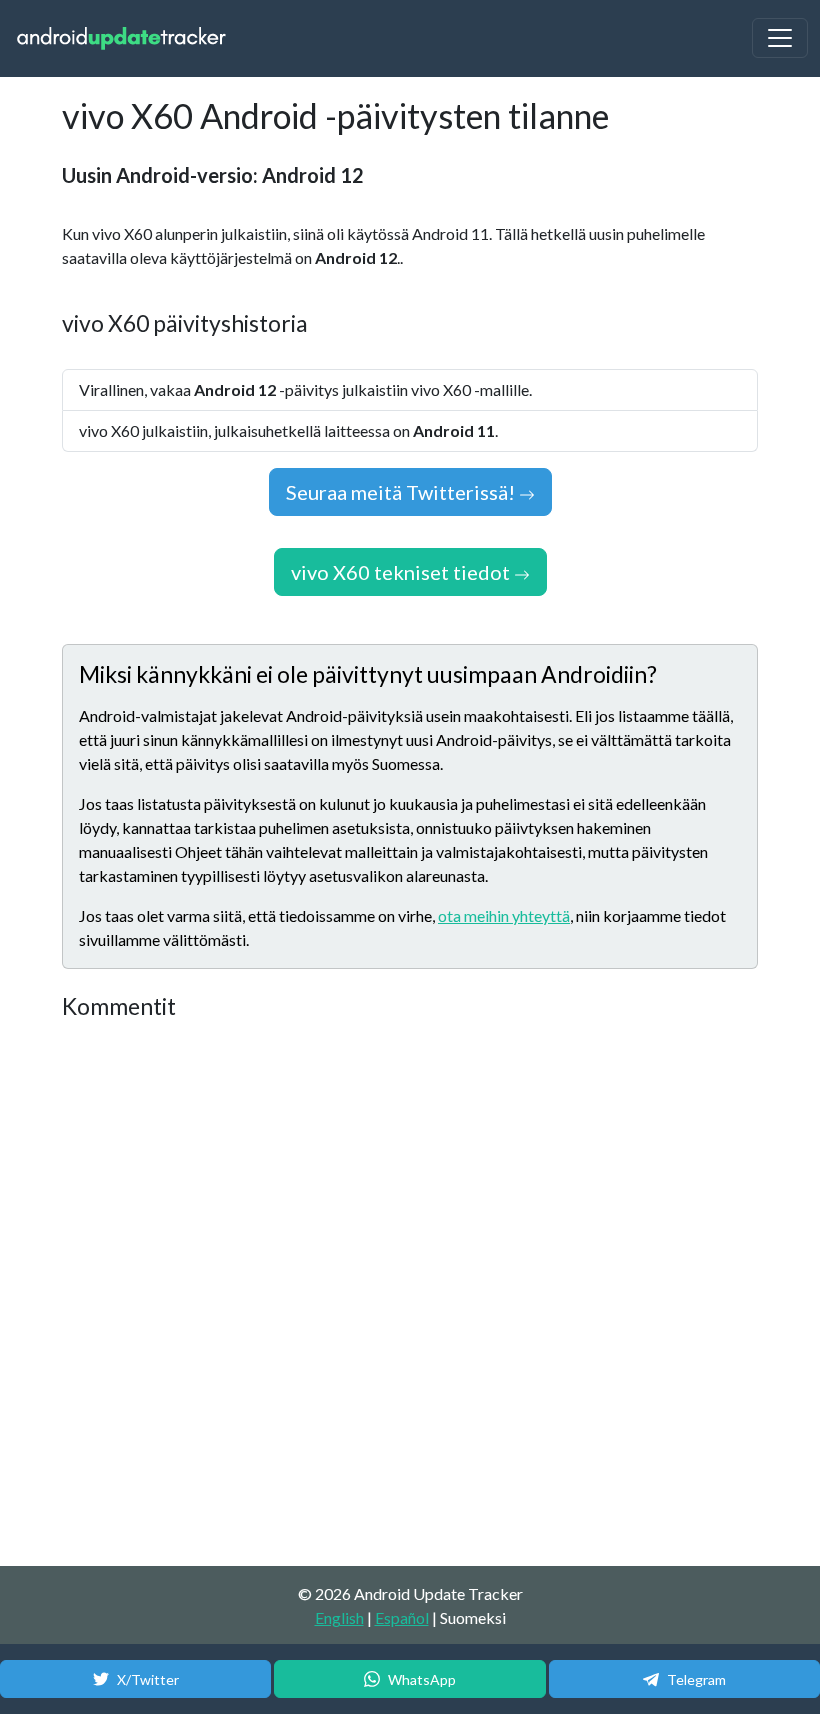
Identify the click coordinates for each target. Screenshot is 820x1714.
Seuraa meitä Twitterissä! (402, 492)
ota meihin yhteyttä (504, 915)
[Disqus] (410, 1294)
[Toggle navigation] (780, 38)
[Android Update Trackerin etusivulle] (122, 38)
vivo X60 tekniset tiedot (402, 572)
